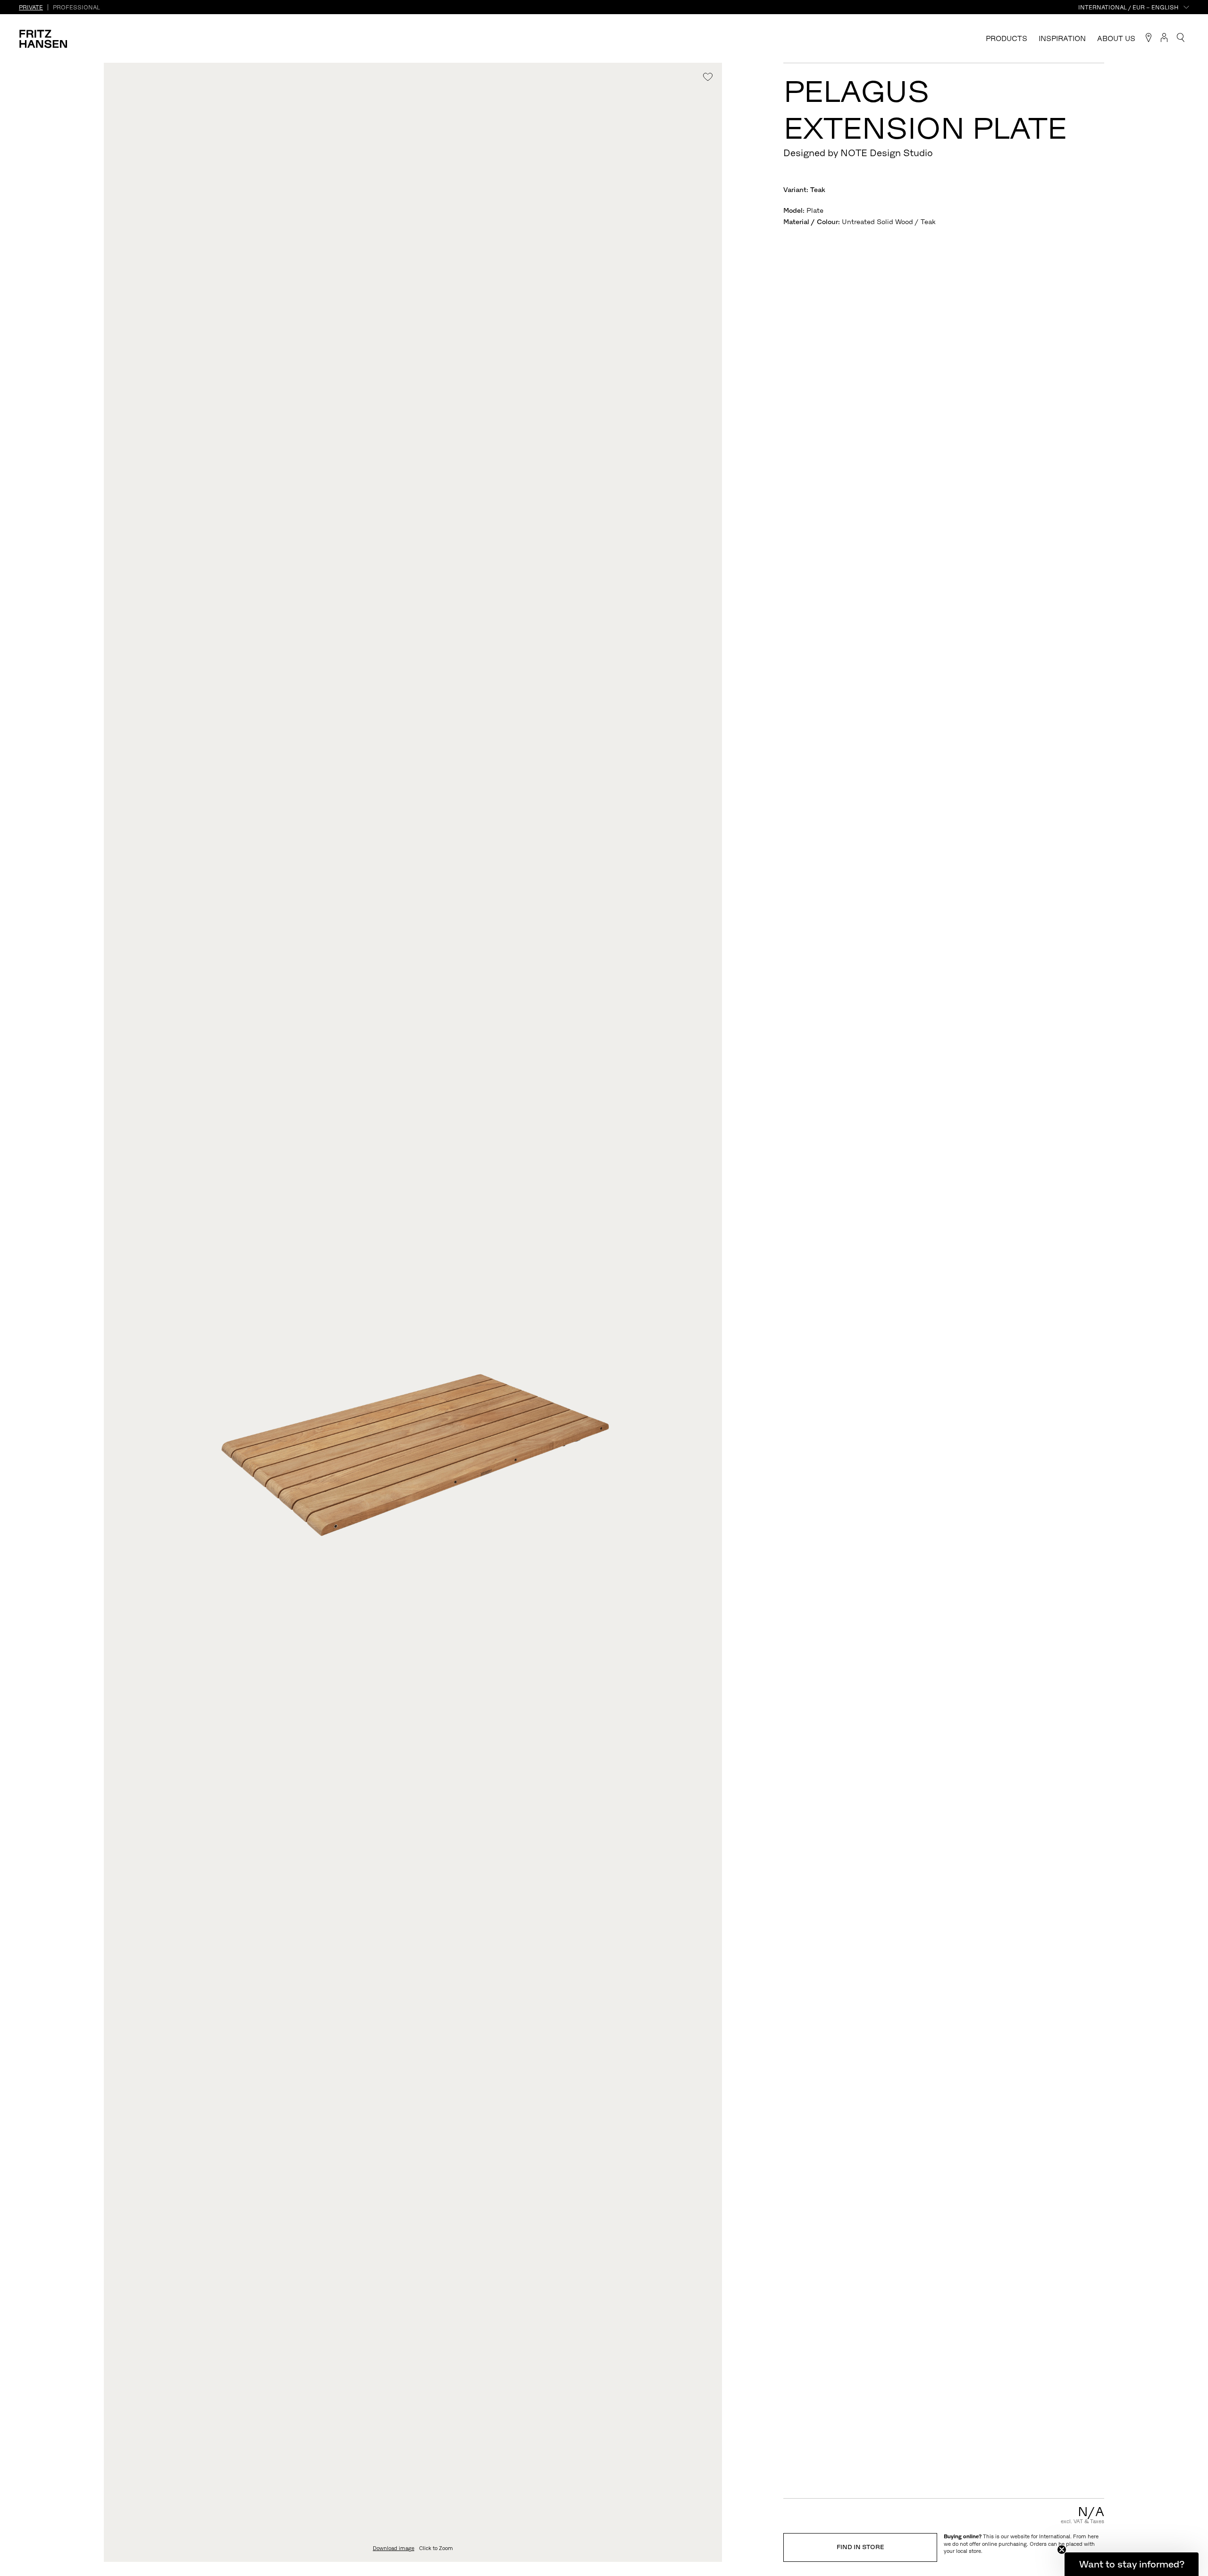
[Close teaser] (1062, 2550)
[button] (1132, 2564)
